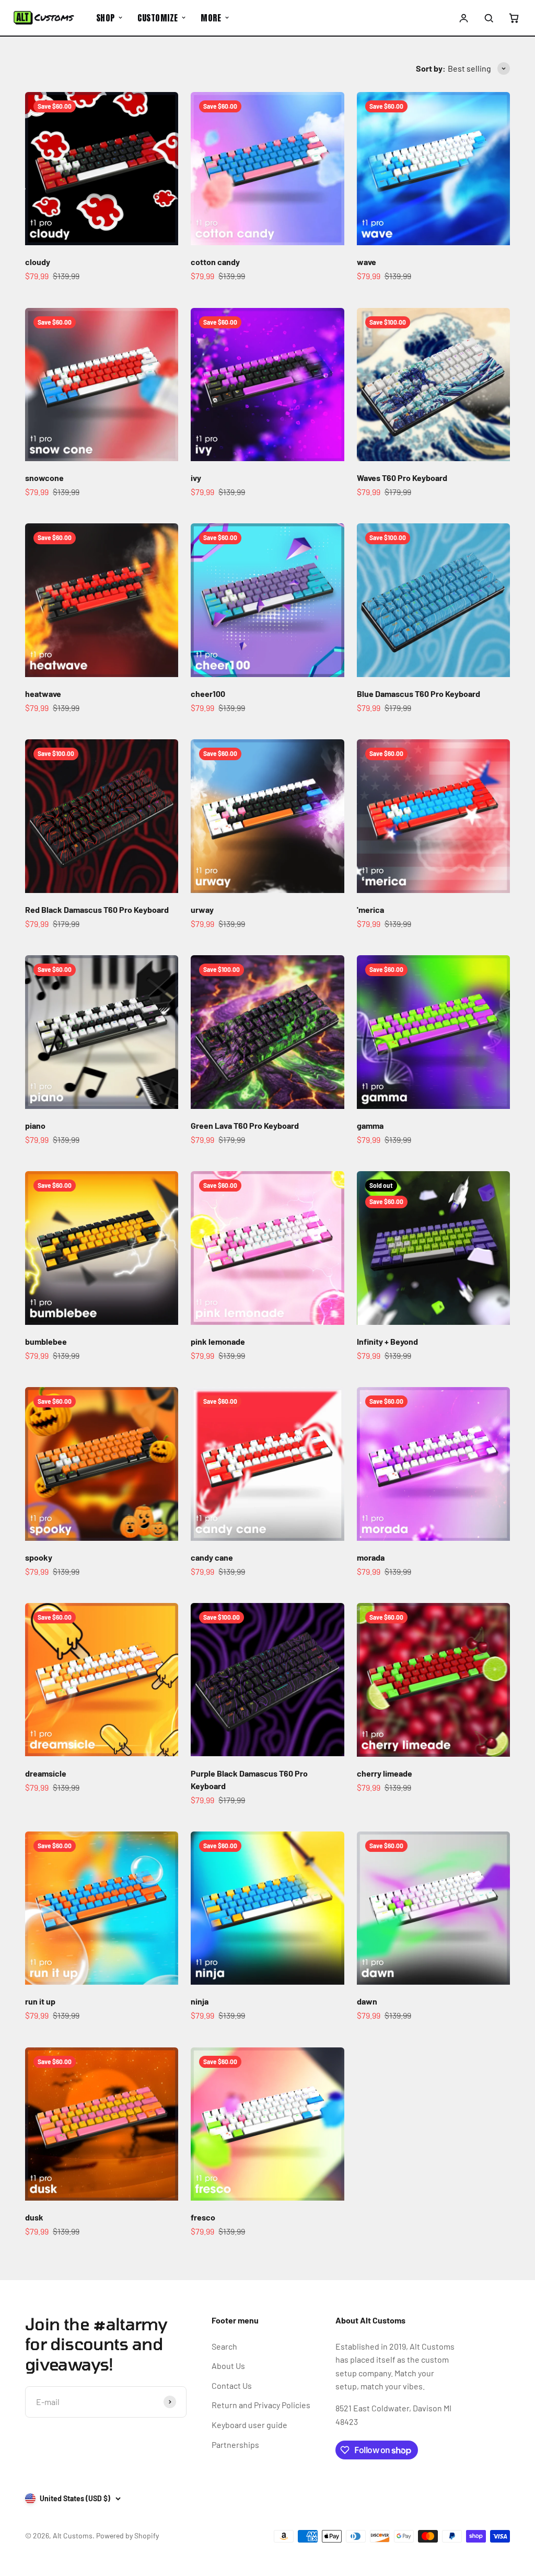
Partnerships (235, 2445)
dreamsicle (46, 1773)
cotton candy (215, 262)
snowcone (44, 478)
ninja (200, 2001)
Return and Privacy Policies (261, 2405)
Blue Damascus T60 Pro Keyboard (418, 694)
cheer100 (208, 694)
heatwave (43, 694)
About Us (228, 2366)
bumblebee (46, 1341)
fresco (203, 2217)
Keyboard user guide (249, 2425)
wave (367, 262)
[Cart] (514, 18)
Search (224, 2346)
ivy (196, 478)
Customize (158, 18)
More (211, 18)
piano (35, 1125)
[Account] (464, 18)
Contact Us (232, 2385)
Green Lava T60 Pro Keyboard (245, 1125)
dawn (367, 2001)
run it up (40, 2001)
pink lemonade (218, 1341)
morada (371, 1557)
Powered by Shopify (127, 2535)
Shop (106, 18)
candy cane (212, 1557)
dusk (34, 2217)
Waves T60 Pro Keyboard (402, 478)
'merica (370, 909)
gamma (370, 1125)
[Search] (489, 18)
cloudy (38, 262)
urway (202, 909)
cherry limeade (385, 1773)
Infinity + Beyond (387, 1341)
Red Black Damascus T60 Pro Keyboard (97, 909)
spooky (39, 1557)
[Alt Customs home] (44, 18)
